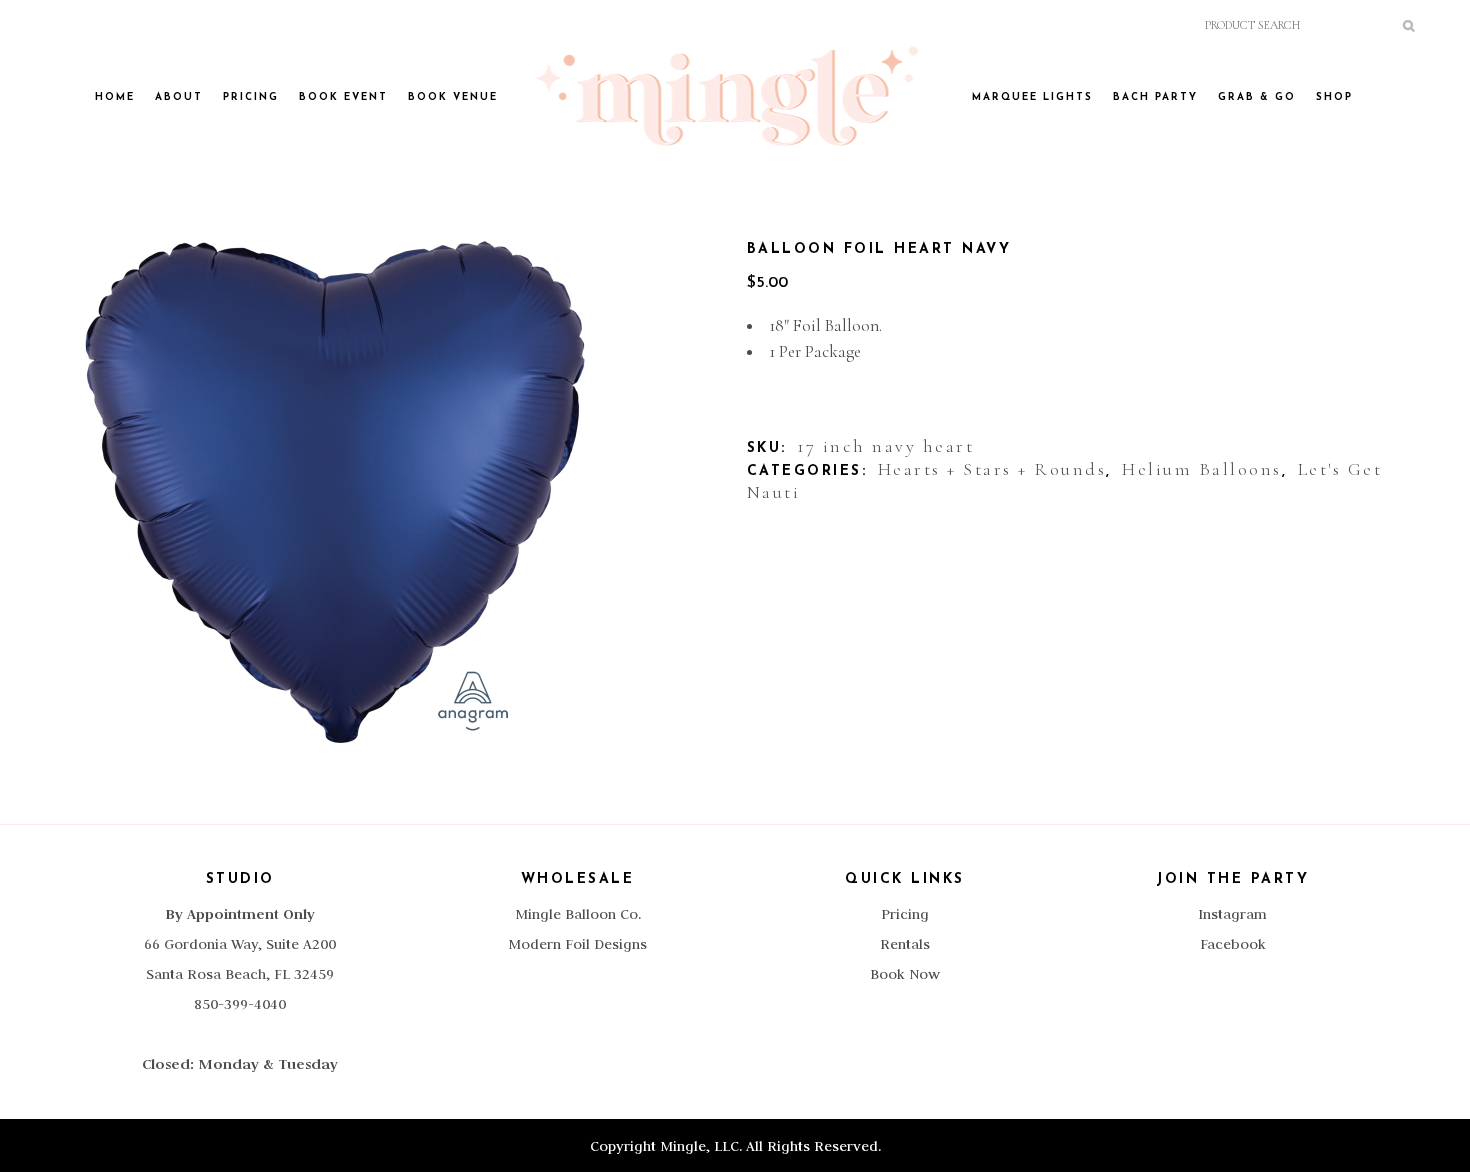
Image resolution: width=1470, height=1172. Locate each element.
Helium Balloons (1202, 469)
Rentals (905, 944)
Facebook (1233, 944)
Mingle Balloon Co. (578, 914)
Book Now (905, 974)
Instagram (1232, 914)
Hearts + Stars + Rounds (992, 469)
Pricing (905, 914)
